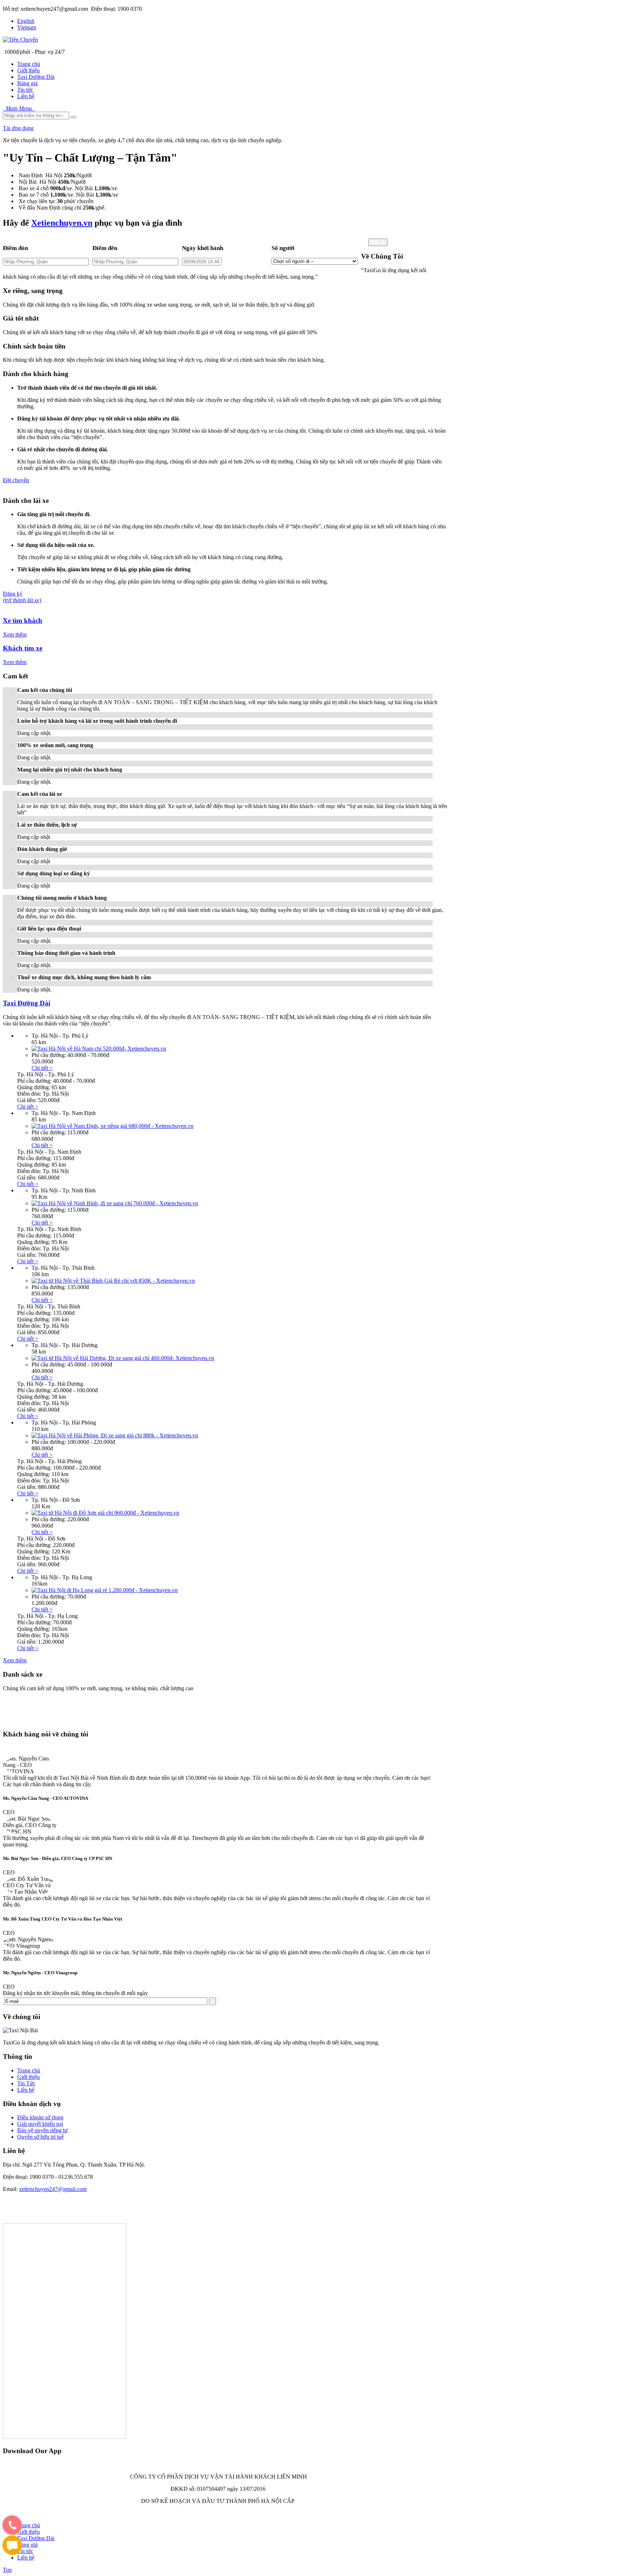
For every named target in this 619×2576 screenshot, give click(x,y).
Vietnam (27, 27)
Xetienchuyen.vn (62, 223)
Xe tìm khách (23, 621)
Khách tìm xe (23, 648)
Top (7, 2570)
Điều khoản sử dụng (40, 2117)
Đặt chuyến (16, 480)
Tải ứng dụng (18, 128)
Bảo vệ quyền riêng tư (42, 2130)
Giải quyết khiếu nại (40, 2124)
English (26, 21)
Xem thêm (15, 635)
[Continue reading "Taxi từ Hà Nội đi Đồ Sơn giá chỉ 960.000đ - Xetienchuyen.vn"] (105, 1513)
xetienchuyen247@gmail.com (53, 2189)
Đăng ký (22, 597)
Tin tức (25, 2551)
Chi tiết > (42, 1068)
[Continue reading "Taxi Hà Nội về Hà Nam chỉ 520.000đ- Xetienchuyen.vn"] (99, 1049)
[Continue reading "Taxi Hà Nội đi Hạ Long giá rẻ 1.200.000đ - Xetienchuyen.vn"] (105, 1590)
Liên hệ (26, 2090)
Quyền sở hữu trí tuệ (40, 2137)
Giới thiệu (28, 2077)
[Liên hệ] (12, 2532)
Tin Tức (26, 2083)
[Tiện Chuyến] (20, 40)
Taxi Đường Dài (27, 1003)
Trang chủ (29, 2070)
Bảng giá (27, 2545)
